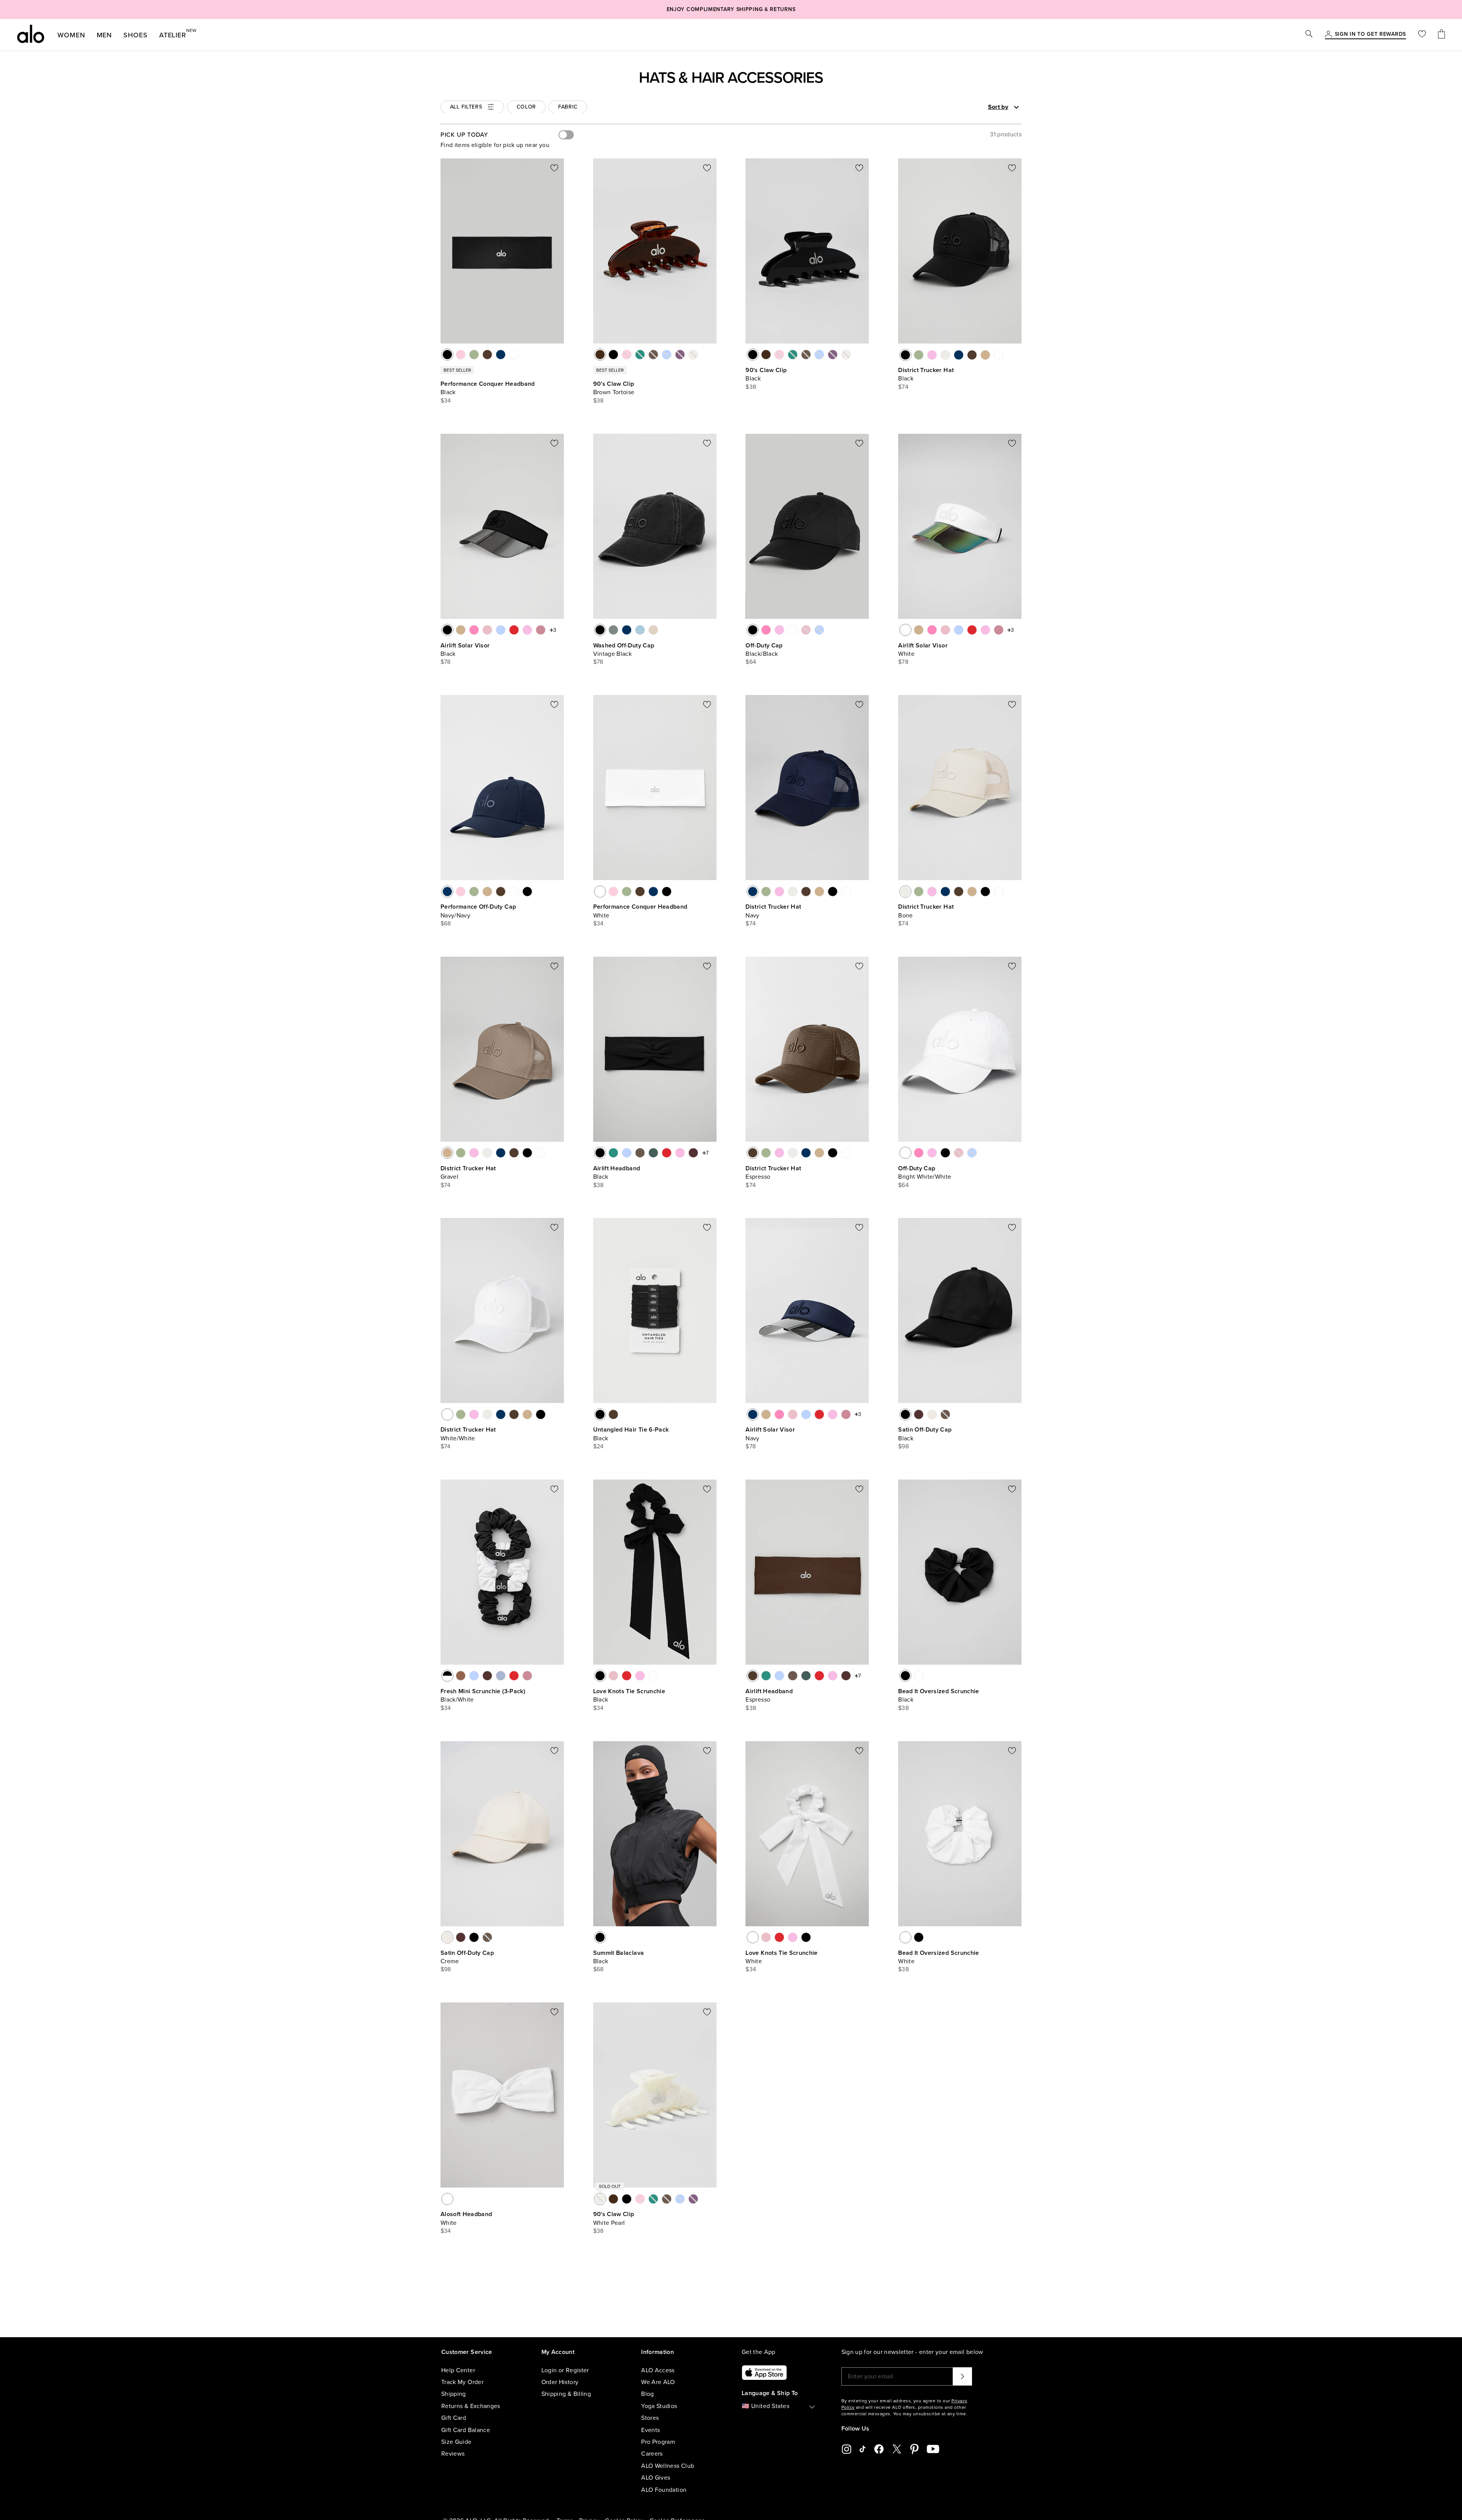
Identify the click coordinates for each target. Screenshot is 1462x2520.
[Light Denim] (640, 630)
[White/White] (999, 355)
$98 (903, 1446)
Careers (652, 2454)
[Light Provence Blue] (501, 630)
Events (650, 2430)
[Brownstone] (693, 1153)
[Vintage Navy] (627, 630)
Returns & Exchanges (471, 2406)
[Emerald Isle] (613, 1153)
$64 (751, 662)
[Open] (1016, 107)
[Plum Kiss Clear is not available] (680, 355)
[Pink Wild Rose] (541, 630)
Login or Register (565, 2370)
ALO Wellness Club (668, 2466)
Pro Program (658, 2442)
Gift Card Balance (466, 2430)
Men (105, 35)
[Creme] (932, 1414)
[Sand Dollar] (653, 630)
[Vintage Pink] (487, 630)
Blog (647, 2394)
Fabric (568, 107)
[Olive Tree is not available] (945, 1414)
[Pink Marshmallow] (461, 355)
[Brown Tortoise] (600, 355)
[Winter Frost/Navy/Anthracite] (501, 1676)
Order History (560, 2382)
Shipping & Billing (566, 2394)
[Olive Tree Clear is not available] (653, 355)
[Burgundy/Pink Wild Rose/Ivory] (527, 1676)
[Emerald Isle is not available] (640, 355)
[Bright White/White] (793, 630)
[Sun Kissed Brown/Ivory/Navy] (461, 1676)
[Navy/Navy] (447, 892)
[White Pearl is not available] (693, 355)
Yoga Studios (659, 2406)
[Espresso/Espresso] (501, 892)
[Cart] (1441, 35)
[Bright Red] (514, 630)
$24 (599, 1446)
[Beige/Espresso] (613, 1414)
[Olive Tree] (640, 1153)
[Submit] (962, 2376)
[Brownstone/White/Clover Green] (487, 1676)
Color (527, 107)
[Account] (1328, 35)
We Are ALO (658, 2382)
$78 (446, 662)
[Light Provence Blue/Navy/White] (474, 1676)
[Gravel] (985, 355)
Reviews (453, 2454)
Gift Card (454, 2418)
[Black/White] (447, 1676)
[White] (514, 355)
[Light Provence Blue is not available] (819, 630)
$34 (446, 401)
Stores (650, 2418)
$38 (599, 401)
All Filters (466, 107)
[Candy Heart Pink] (932, 355)
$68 (446, 924)
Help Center (458, 2370)
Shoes (136, 35)
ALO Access (658, 2370)
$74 (903, 387)
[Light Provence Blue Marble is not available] (667, 355)
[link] (1370, 35)
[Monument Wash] (613, 630)
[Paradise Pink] (474, 630)
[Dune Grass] (474, 355)
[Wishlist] (1422, 35)
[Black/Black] (753, 630)
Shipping (454, 2394)
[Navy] (501, 355)
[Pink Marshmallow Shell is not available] (627, 355)
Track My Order (462, 2382)
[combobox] (977, 107)
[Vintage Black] (600, 630)
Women (71, 35)
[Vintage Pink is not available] (806, 630)
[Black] (447, 355)
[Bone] (945, 355)
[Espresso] (487, 355)
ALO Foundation (664, 2490)
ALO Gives (656, 2478)
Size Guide (456, 2442)
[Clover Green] (653, 1153)
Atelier (173, 34)
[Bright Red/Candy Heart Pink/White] (514, 1676)
